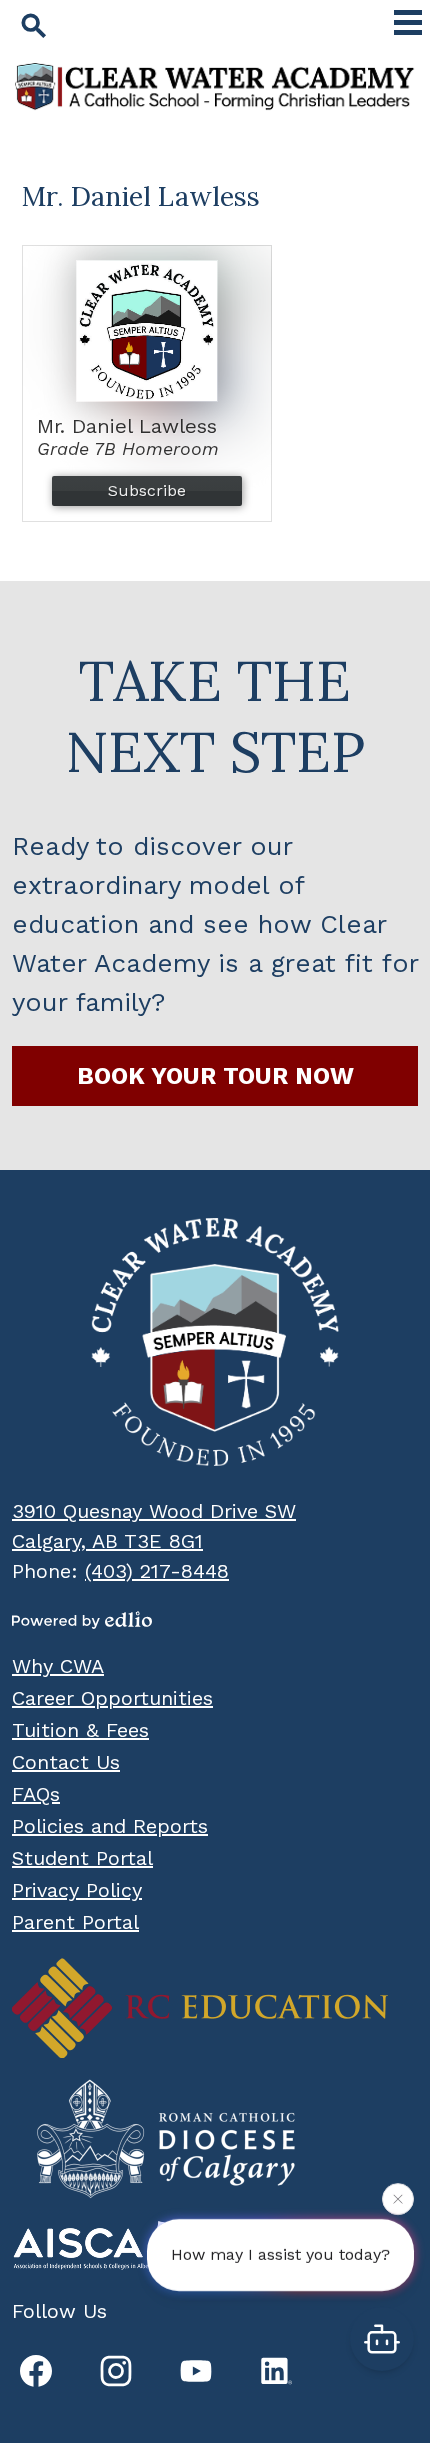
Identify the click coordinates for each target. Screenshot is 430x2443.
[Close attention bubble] (398, 2199)
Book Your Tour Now (215, 1076)
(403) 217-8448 (157, 1571)
